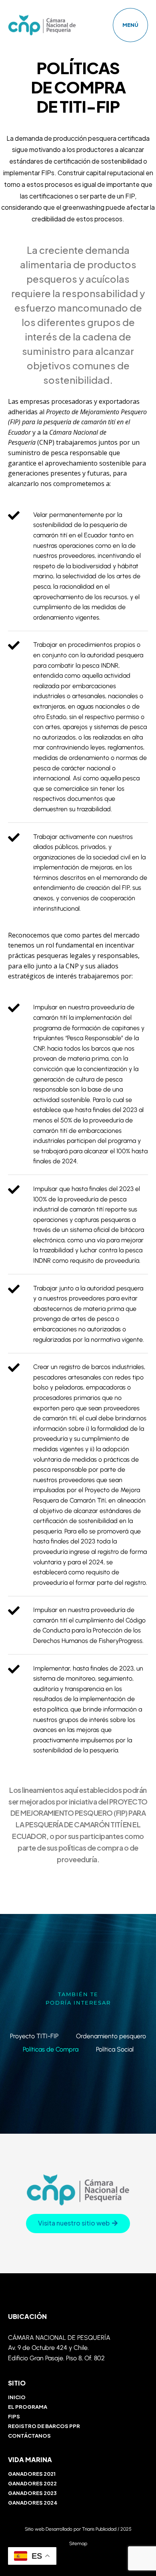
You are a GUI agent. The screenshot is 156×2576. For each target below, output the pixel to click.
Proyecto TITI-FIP (34, 2036)
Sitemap (78, 2544)
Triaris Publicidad (99, 2529)
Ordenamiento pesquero (111, 2036)
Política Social (115, 2049)
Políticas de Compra (51, 2049)
